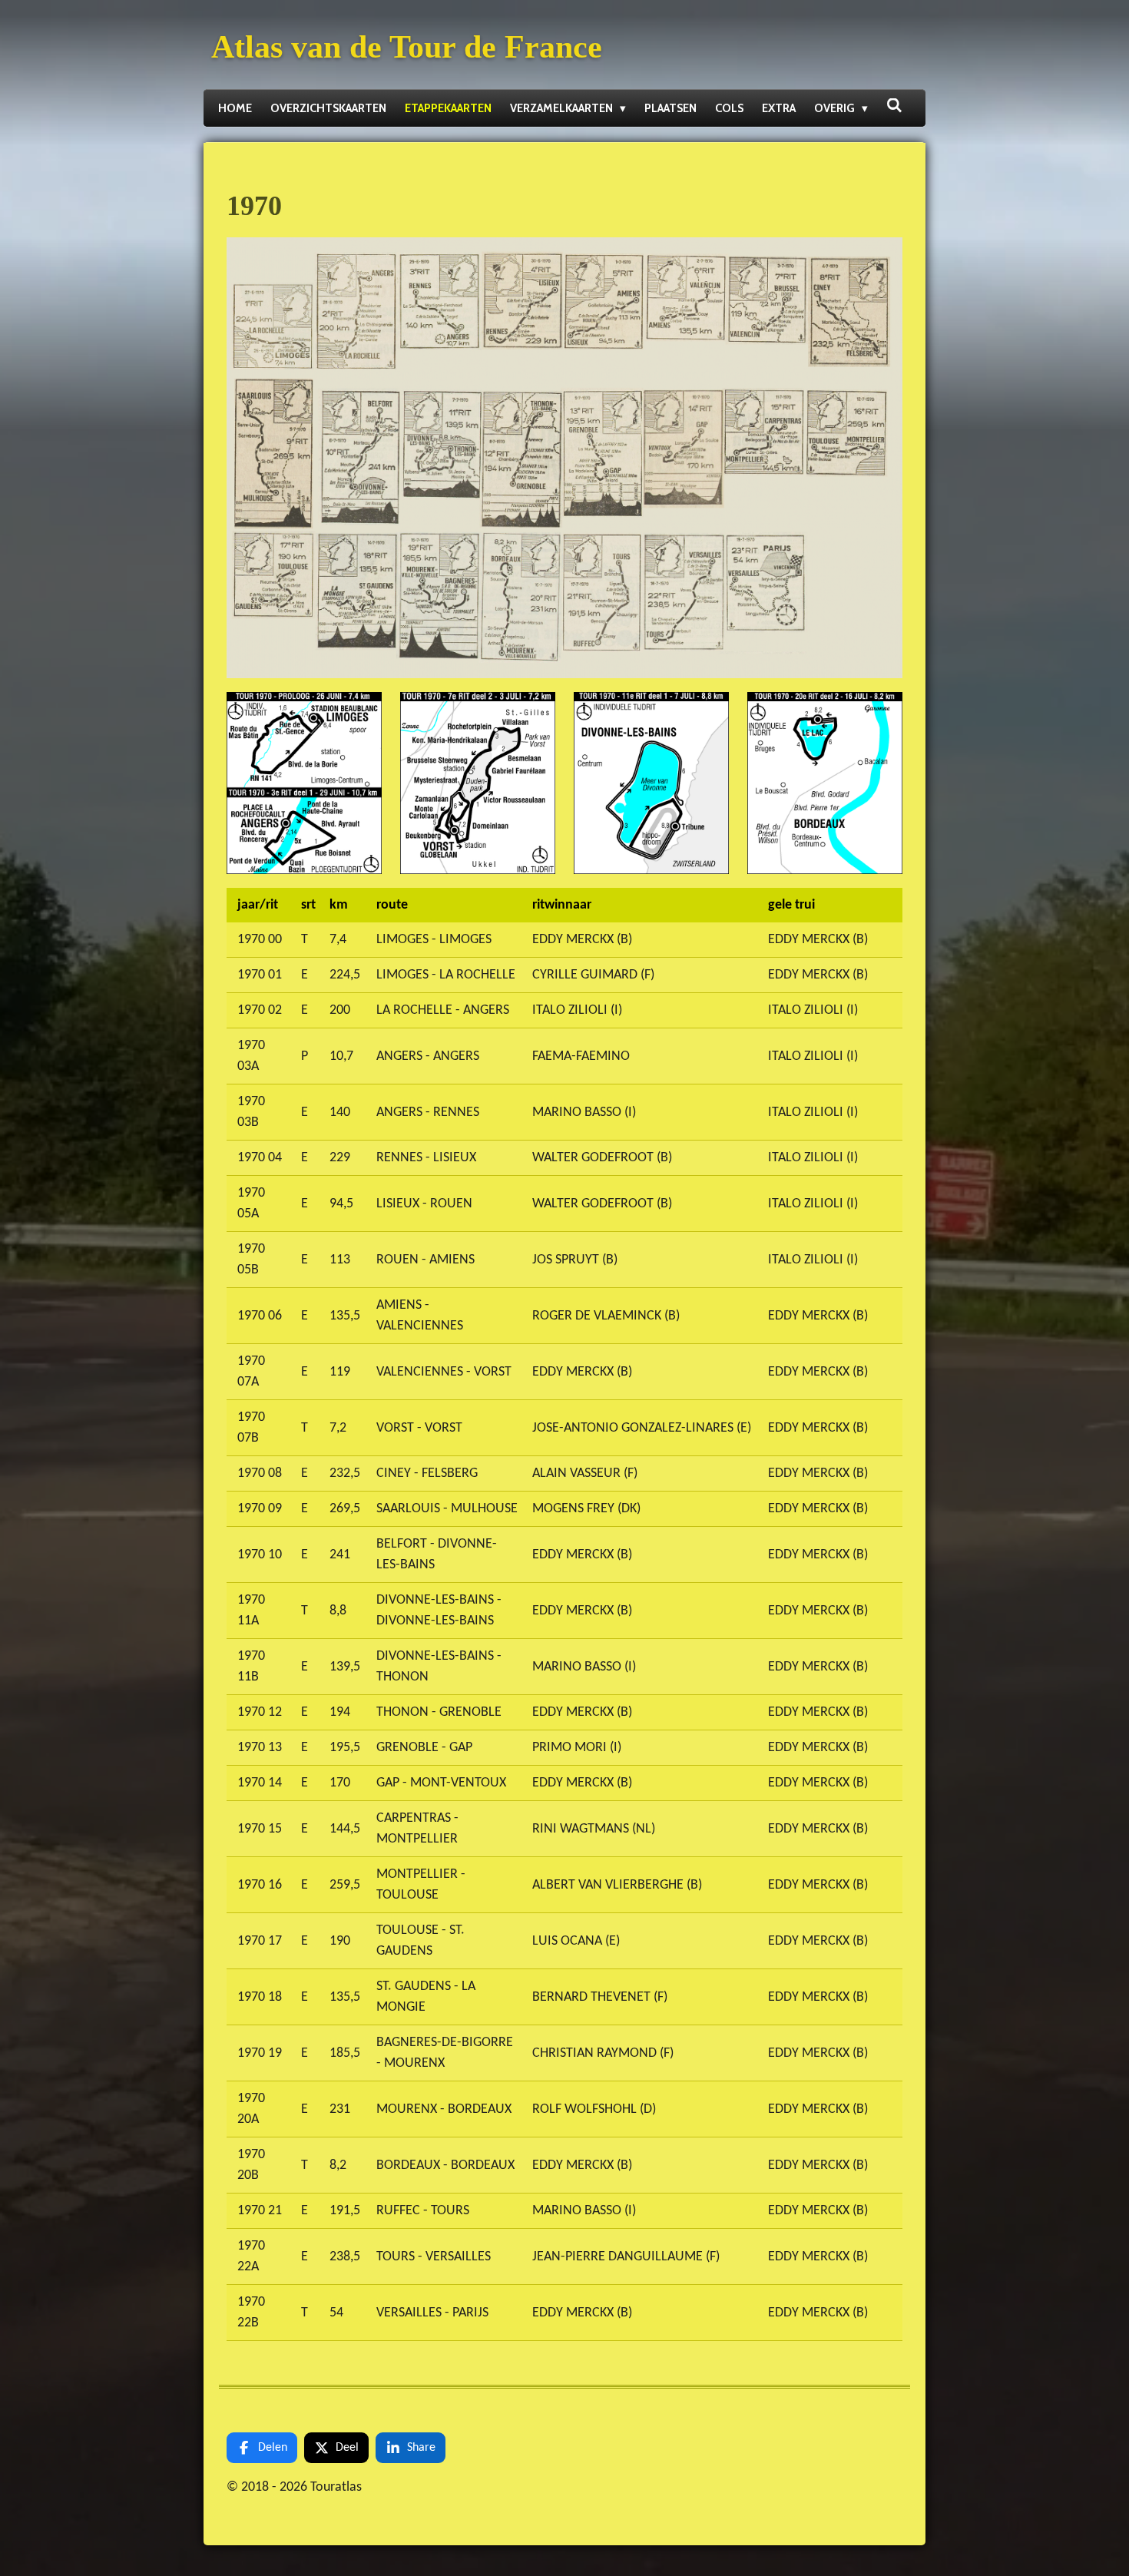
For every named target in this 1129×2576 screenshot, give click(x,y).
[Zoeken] (894, 106)
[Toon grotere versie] (564, 457)
